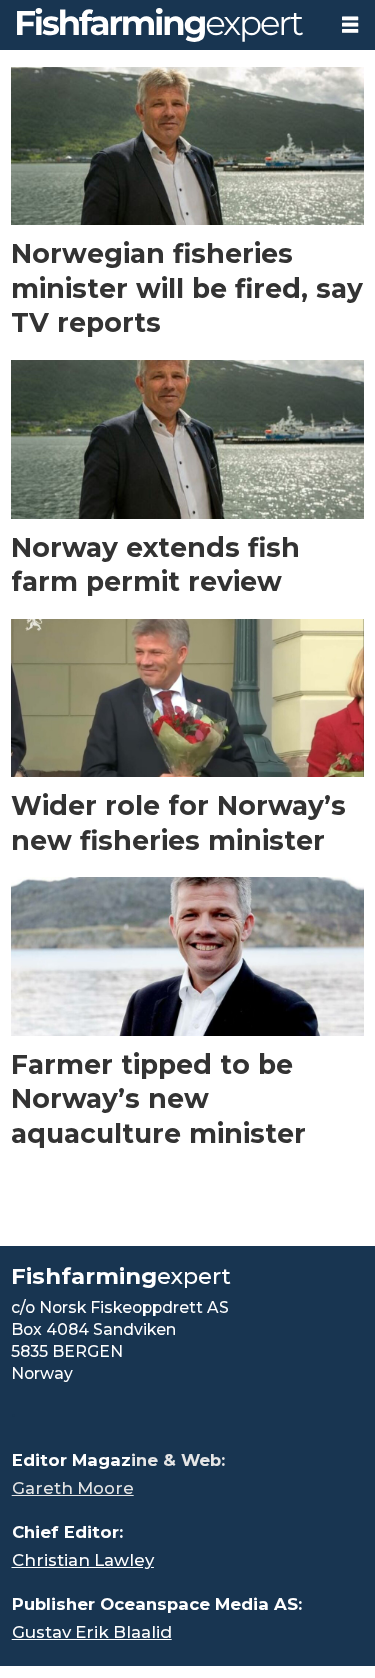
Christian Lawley (83, 1560)
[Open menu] (350, 25)
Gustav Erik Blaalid (92, 1632)
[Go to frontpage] (163, 25)
